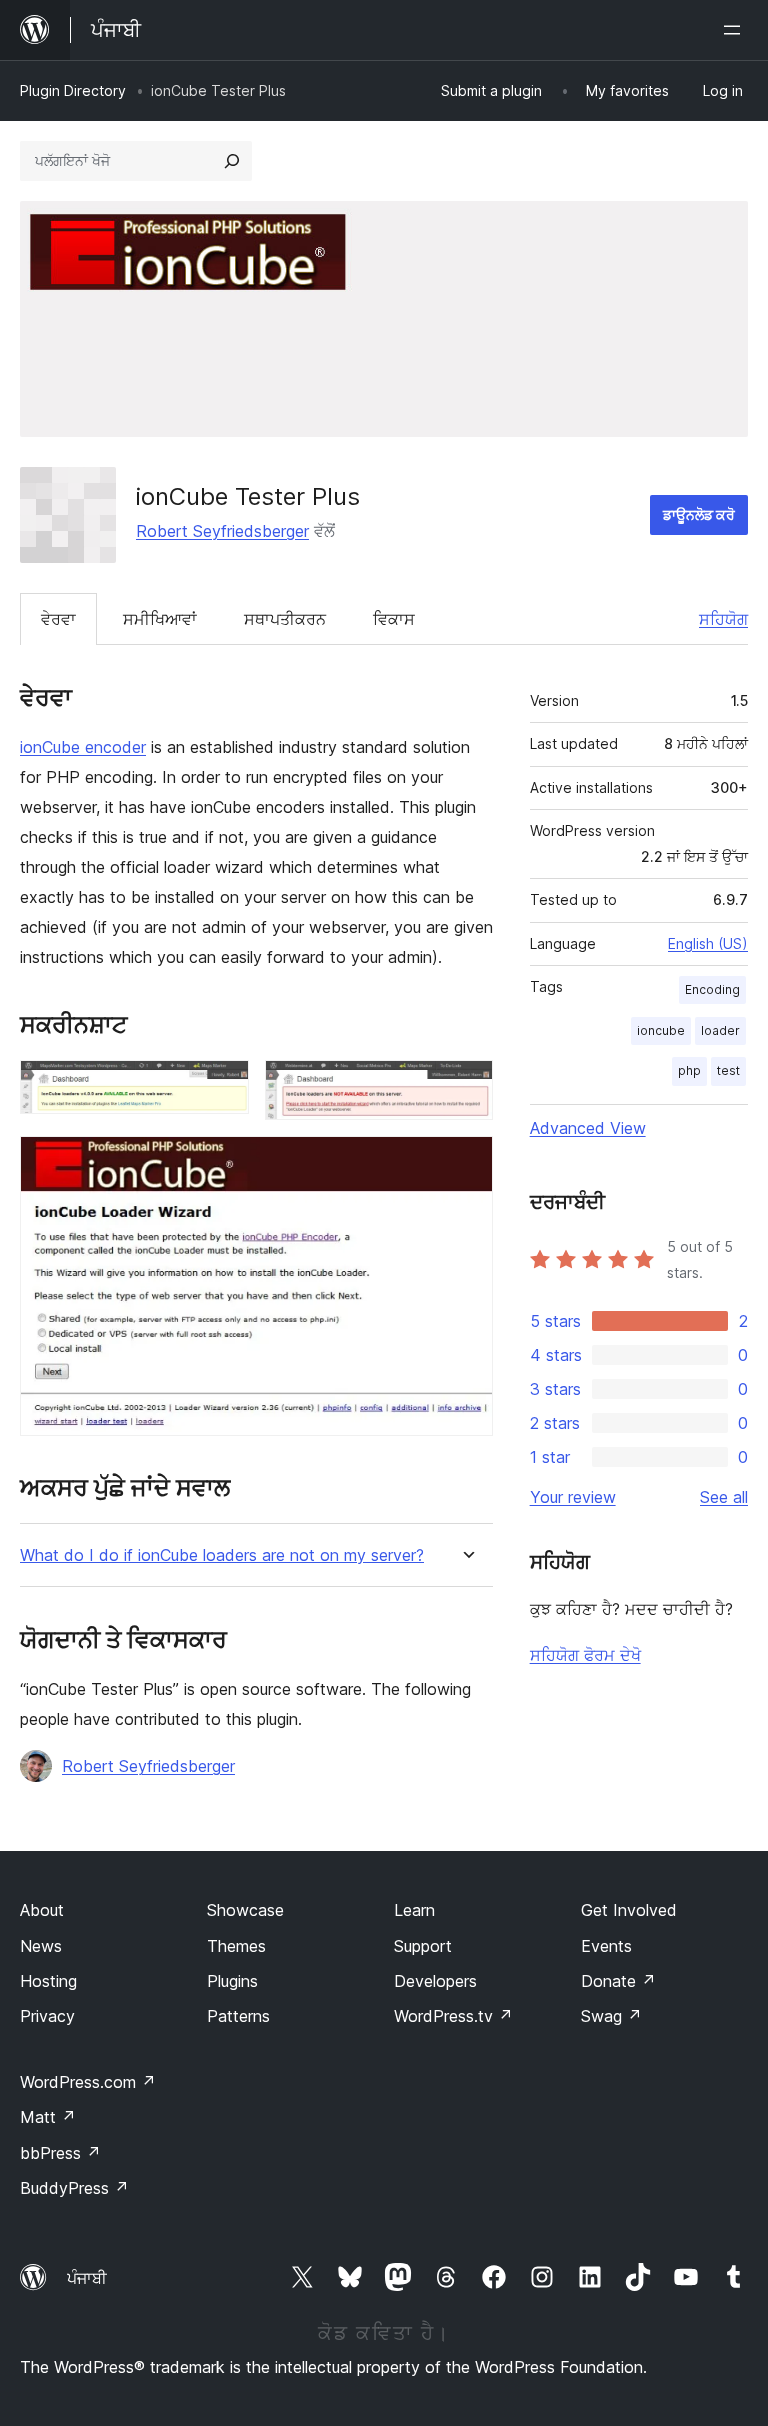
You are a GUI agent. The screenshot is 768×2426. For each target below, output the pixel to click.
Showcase (245, 1910)
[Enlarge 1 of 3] (222, 1087)
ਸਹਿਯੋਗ (723, 619)
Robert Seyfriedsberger (222, 531)
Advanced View (588, 1128)
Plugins (232, 1981)
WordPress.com (88, 2082)
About (42, 1910)
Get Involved (629, 1910)
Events (606, 1946)
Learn (414, 1910)
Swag (611, 2016)
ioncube (661, 1030)
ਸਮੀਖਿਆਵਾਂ (160, 619)
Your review (573, 1497)
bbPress (60, 2153)
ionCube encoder (83, 747)
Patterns (238, 2016)
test (728, 1070)
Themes (236, 1946)
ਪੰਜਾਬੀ (87, 2278)
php (689, 1070)
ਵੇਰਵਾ (58, 619)
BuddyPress (74, 2188)
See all (724, 1497)
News (41, 1946)
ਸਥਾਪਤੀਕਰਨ (285, 619)
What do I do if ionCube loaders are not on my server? (222, 1555)
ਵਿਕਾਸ (394, 619)
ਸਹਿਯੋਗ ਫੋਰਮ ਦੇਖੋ (585, 1655)
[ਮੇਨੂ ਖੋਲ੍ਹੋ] (736, 30)
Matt (48, 2117)
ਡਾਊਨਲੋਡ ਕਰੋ (699, 514)
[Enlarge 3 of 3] (466, 1163)
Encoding (712, 989)
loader (720, 1030)
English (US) (708, 943)
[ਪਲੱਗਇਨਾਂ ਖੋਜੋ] (232, 161)
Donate (618, 1981)
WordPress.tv (453, 2016)
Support (423, 1946)
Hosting (48, 1981)
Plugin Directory (73, 90)
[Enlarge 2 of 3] (466, 1087)
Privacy (47, 2016)
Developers (435, 1981)
